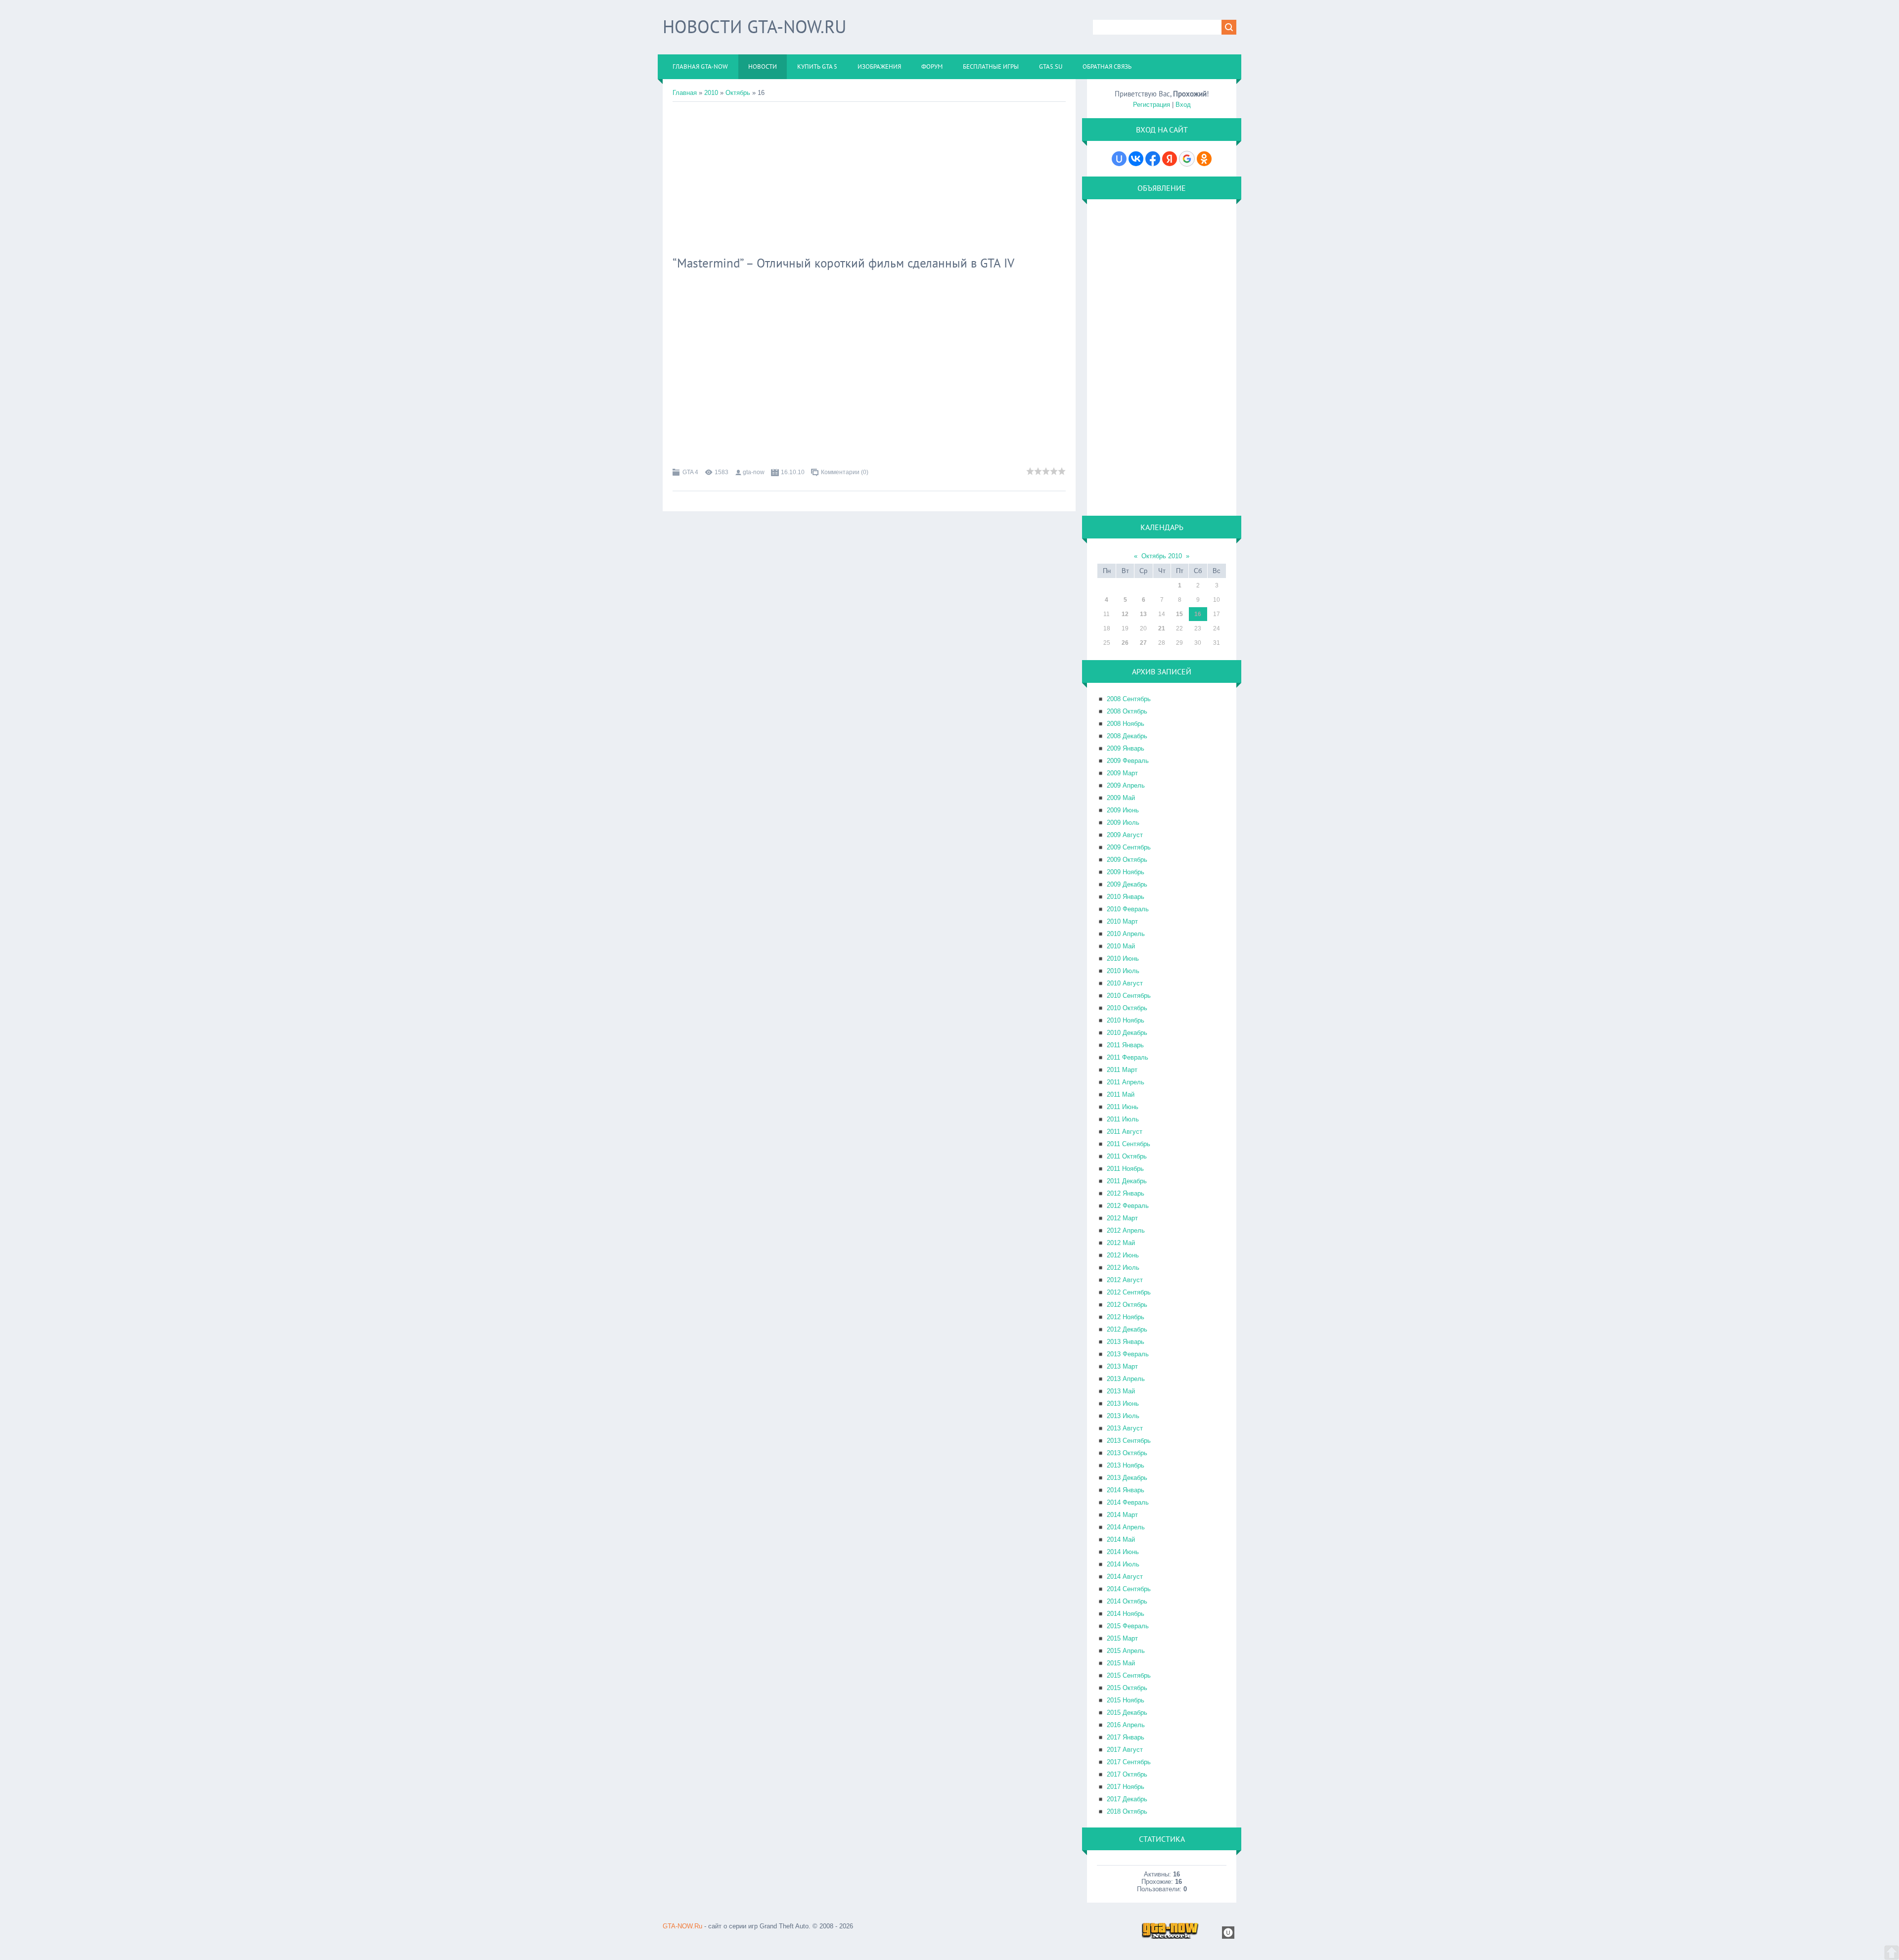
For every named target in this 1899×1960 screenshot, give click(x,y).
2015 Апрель (1126, 1651)
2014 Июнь (1123, 1552)
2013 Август (1125, 1428)
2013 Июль (1123, 1416)
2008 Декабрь (1127, 736)
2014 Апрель (1126, 1527)
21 (1162, 628)
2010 (711, 93)
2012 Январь (1126, 1193)
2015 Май (1121, 1663)
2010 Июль (1123, 971)
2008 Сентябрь (1129, 699)
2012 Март (1122, 1218)
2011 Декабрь (1127, 1181)
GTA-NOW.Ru (682, 1926)
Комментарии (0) (845, 472)
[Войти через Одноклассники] (1204, 159)
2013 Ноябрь (1126, 1465)
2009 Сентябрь (1129, 847)
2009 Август (1125, 835)
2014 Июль (1123, 1564)
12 (1125, 614)
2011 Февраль (1128, 1057)
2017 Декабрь (1127, 1799)
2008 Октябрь (1127, 711)
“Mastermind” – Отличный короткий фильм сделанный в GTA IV (843, 263)
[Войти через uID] (1119, 159)
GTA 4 (690, 472)
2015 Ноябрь (1126, 1700)
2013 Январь (1126, 1342)
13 (1143, 614)
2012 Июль (1123, 1268)
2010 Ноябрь (1126, 1020)
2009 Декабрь (1127, 884)
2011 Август (1125, 1132)
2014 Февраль (1128, 1502)
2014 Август (1125, 1577)
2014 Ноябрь (1126, 1614)
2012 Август (1125, 1280)
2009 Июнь (1123, 810)
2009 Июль (1123, 823)
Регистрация (1152, 105)
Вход (1183, 105)
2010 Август (1125, 983)
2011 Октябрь (1127, 1156)
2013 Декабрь (1127, 1478)
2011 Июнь (1123, 1107)
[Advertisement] (869, 176)
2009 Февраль (1128, 761)
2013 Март (1122, 1366)
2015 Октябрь (1127, 1688)
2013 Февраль (1128, 1354)
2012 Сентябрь (1129, 1292)
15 (1179, 614)
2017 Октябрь (1127, 1774)
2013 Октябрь (1127, 1453)
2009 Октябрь (1127, 860)
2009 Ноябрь (1126, 872)
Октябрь (738, 93)
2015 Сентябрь (1129, 1675)
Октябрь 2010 (1162, 556)
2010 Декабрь (1127, 1033)
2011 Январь (1125, 1045)
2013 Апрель (1126, 1379)
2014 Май (1121, 1539)
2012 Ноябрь (1126, 1317)
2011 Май (1121, 1094)
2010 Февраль (1128, 909)
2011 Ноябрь (1125, 1169)
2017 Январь (1126, 1737)
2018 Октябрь (1127, 1811)
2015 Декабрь (1127, 1713)
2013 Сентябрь (1129, 1441)
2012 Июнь (1123, 1255)
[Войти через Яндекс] (1170, 159)
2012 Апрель (1126, 1230)
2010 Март (1122, 921)
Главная (685, 93)
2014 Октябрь (1127, 1601)
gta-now (754, 472)
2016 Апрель (1126, 1725)
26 (1125, 643)
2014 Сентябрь (1129, 1589)
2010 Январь (1126, 897)
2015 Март (1122, 1638)
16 (1198, 614)
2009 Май (1121, 798)
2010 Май (1121, 946)
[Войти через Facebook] (1153, 159)
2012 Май (1121, 1243)
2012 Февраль (1128, 1206)
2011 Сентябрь (1129, 1144)
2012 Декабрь (1127, 1329)
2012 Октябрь (1127, 1305)
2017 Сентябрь (1129, 1762)
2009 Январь (1126, 748)
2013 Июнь (1123, 1403)
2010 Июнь (1123, 958)
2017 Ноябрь (1126, 1787)
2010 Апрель (1126, 934)
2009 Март (1122, 773)
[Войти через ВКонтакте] (1136, 159)
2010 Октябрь (1127, 1008)
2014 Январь (1126, 1490)
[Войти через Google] (1187, 159)
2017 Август (1125, 1750)
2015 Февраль (1128, 1626)
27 (1143, 643)
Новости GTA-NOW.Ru (754, 26)
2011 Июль (1123, 1119)
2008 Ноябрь (1126, 724)
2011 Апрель (1126, 1082)
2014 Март (1122, 1515)
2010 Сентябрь (1129, 996)
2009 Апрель (1126, 785)
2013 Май (1121, 1391)
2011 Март (1122, 1070)
